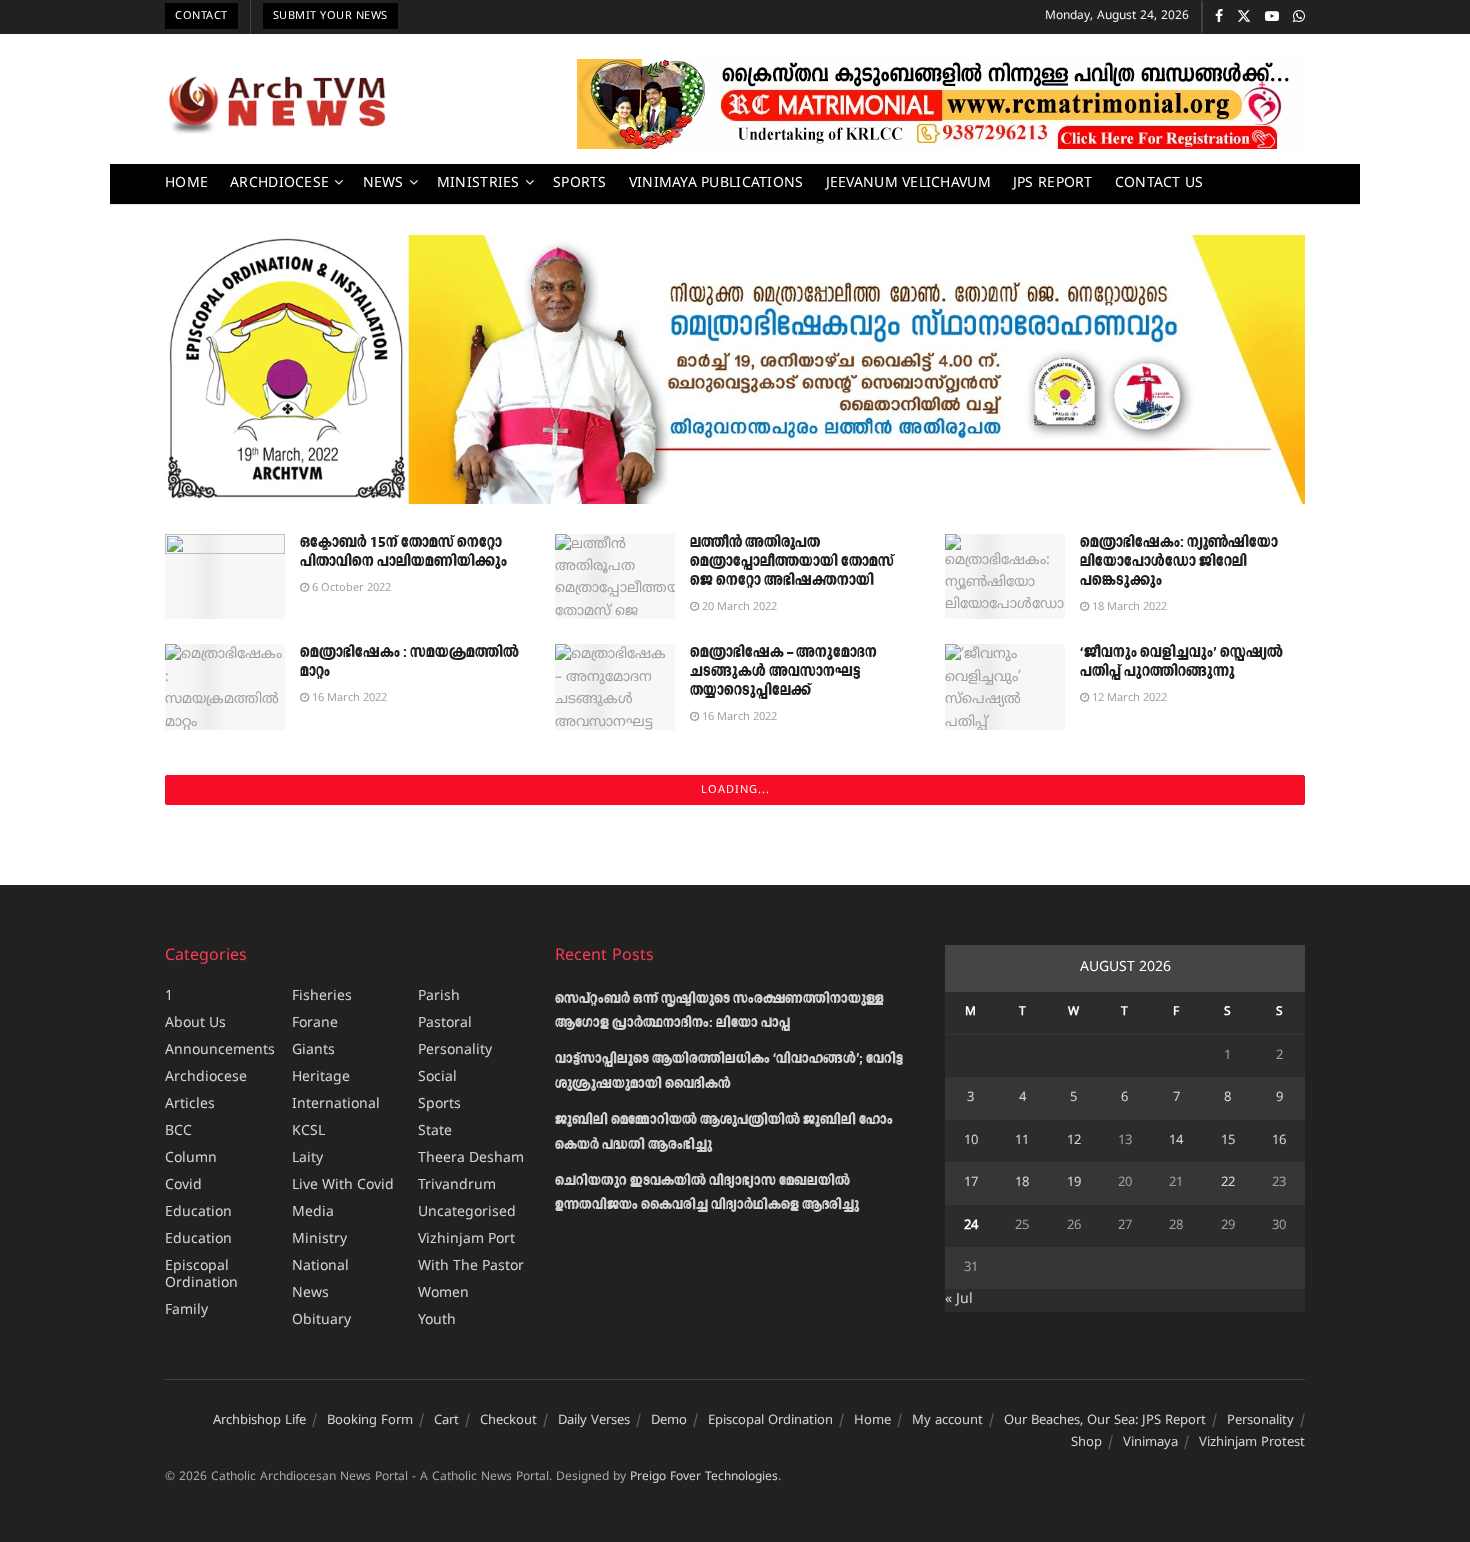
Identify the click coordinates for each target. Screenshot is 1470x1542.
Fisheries (322, 996)
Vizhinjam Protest (1252, 1443)
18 (1022, 1183)
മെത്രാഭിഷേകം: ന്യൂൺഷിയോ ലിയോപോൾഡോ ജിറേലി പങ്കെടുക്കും (1179, 562)
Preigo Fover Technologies (704, 1477)
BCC (178, 1131)
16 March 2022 (348, 698)
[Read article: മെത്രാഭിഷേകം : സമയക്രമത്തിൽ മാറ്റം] (225, 687)
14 (1176, 1141)
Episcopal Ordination (201, 1275)
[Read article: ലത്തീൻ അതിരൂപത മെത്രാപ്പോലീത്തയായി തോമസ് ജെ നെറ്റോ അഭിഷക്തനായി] (615, 577)
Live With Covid (343, 1185)
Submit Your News (330, 16)
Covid (183, 1185)
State (435, 1131)
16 (1279, 1141)
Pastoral (445, 1023)
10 (971, 1141)
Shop (1086, 1443)
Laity (307, 1158)
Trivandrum (457, 1185)
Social (437, 1077)
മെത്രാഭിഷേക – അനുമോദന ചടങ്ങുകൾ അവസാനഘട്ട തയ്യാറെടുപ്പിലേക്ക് (783, 672)
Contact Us (1159, 183)
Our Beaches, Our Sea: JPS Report (1105, 1421)
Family (186, 1310)
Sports (580, 183)
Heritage (321, 1077)
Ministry (319, 1239)
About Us (195, 1023)
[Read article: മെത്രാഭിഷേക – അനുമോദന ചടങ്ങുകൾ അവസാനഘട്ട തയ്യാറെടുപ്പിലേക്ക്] (615, 687)
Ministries (478, 183)
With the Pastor (471, 1266)
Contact (201, 16)
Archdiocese (279, 183)
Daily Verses (594, 1421)
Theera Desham (471, 1158)
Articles (190, 1104)
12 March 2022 (1128, 698)
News (383, 183)
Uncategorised (467, 1212)
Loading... (735, 790)
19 (1074, 1183)
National (320, 1266)
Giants (313, 1050)
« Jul (959, 1299)
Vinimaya (1150, 1443)
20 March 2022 (738, 607)
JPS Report (1053, 183)
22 (1228, 1183)
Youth (437, 1320)
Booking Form (370, 1421)
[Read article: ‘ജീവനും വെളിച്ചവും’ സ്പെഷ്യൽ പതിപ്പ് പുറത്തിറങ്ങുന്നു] (1005, 687)
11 (1022, 1141)
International (336, 1104)
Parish (439, 996)
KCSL (308, 1131)
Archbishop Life (259, 1421)
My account (947, 1421)
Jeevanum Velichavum (908, 183)
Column (191, 1158)
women (443, 1293)
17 (971, 1183)
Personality (455, 1050)
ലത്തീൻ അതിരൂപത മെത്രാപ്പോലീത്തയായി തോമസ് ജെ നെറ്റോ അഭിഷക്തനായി (792, 562)
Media (313, 1212)
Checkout (508, 1421)
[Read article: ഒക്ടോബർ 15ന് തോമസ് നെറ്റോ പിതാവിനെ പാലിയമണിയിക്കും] (225, 577)
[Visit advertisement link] (941, 104)
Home (186, 183)
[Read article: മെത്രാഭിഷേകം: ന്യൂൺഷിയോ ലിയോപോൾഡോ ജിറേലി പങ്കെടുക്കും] (1005, 577)
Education (198, 1212)
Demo (669, 1421)
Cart (446, 1421)
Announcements (220, 1050)
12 (1074, 1141)
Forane (315, 1023)
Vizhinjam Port (466, 1239)
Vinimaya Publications (716, 183)
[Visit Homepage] (277, 104)
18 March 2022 (1128, 607)
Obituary (321, 1320)
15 (1228, 1141)
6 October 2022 (350, 588)
